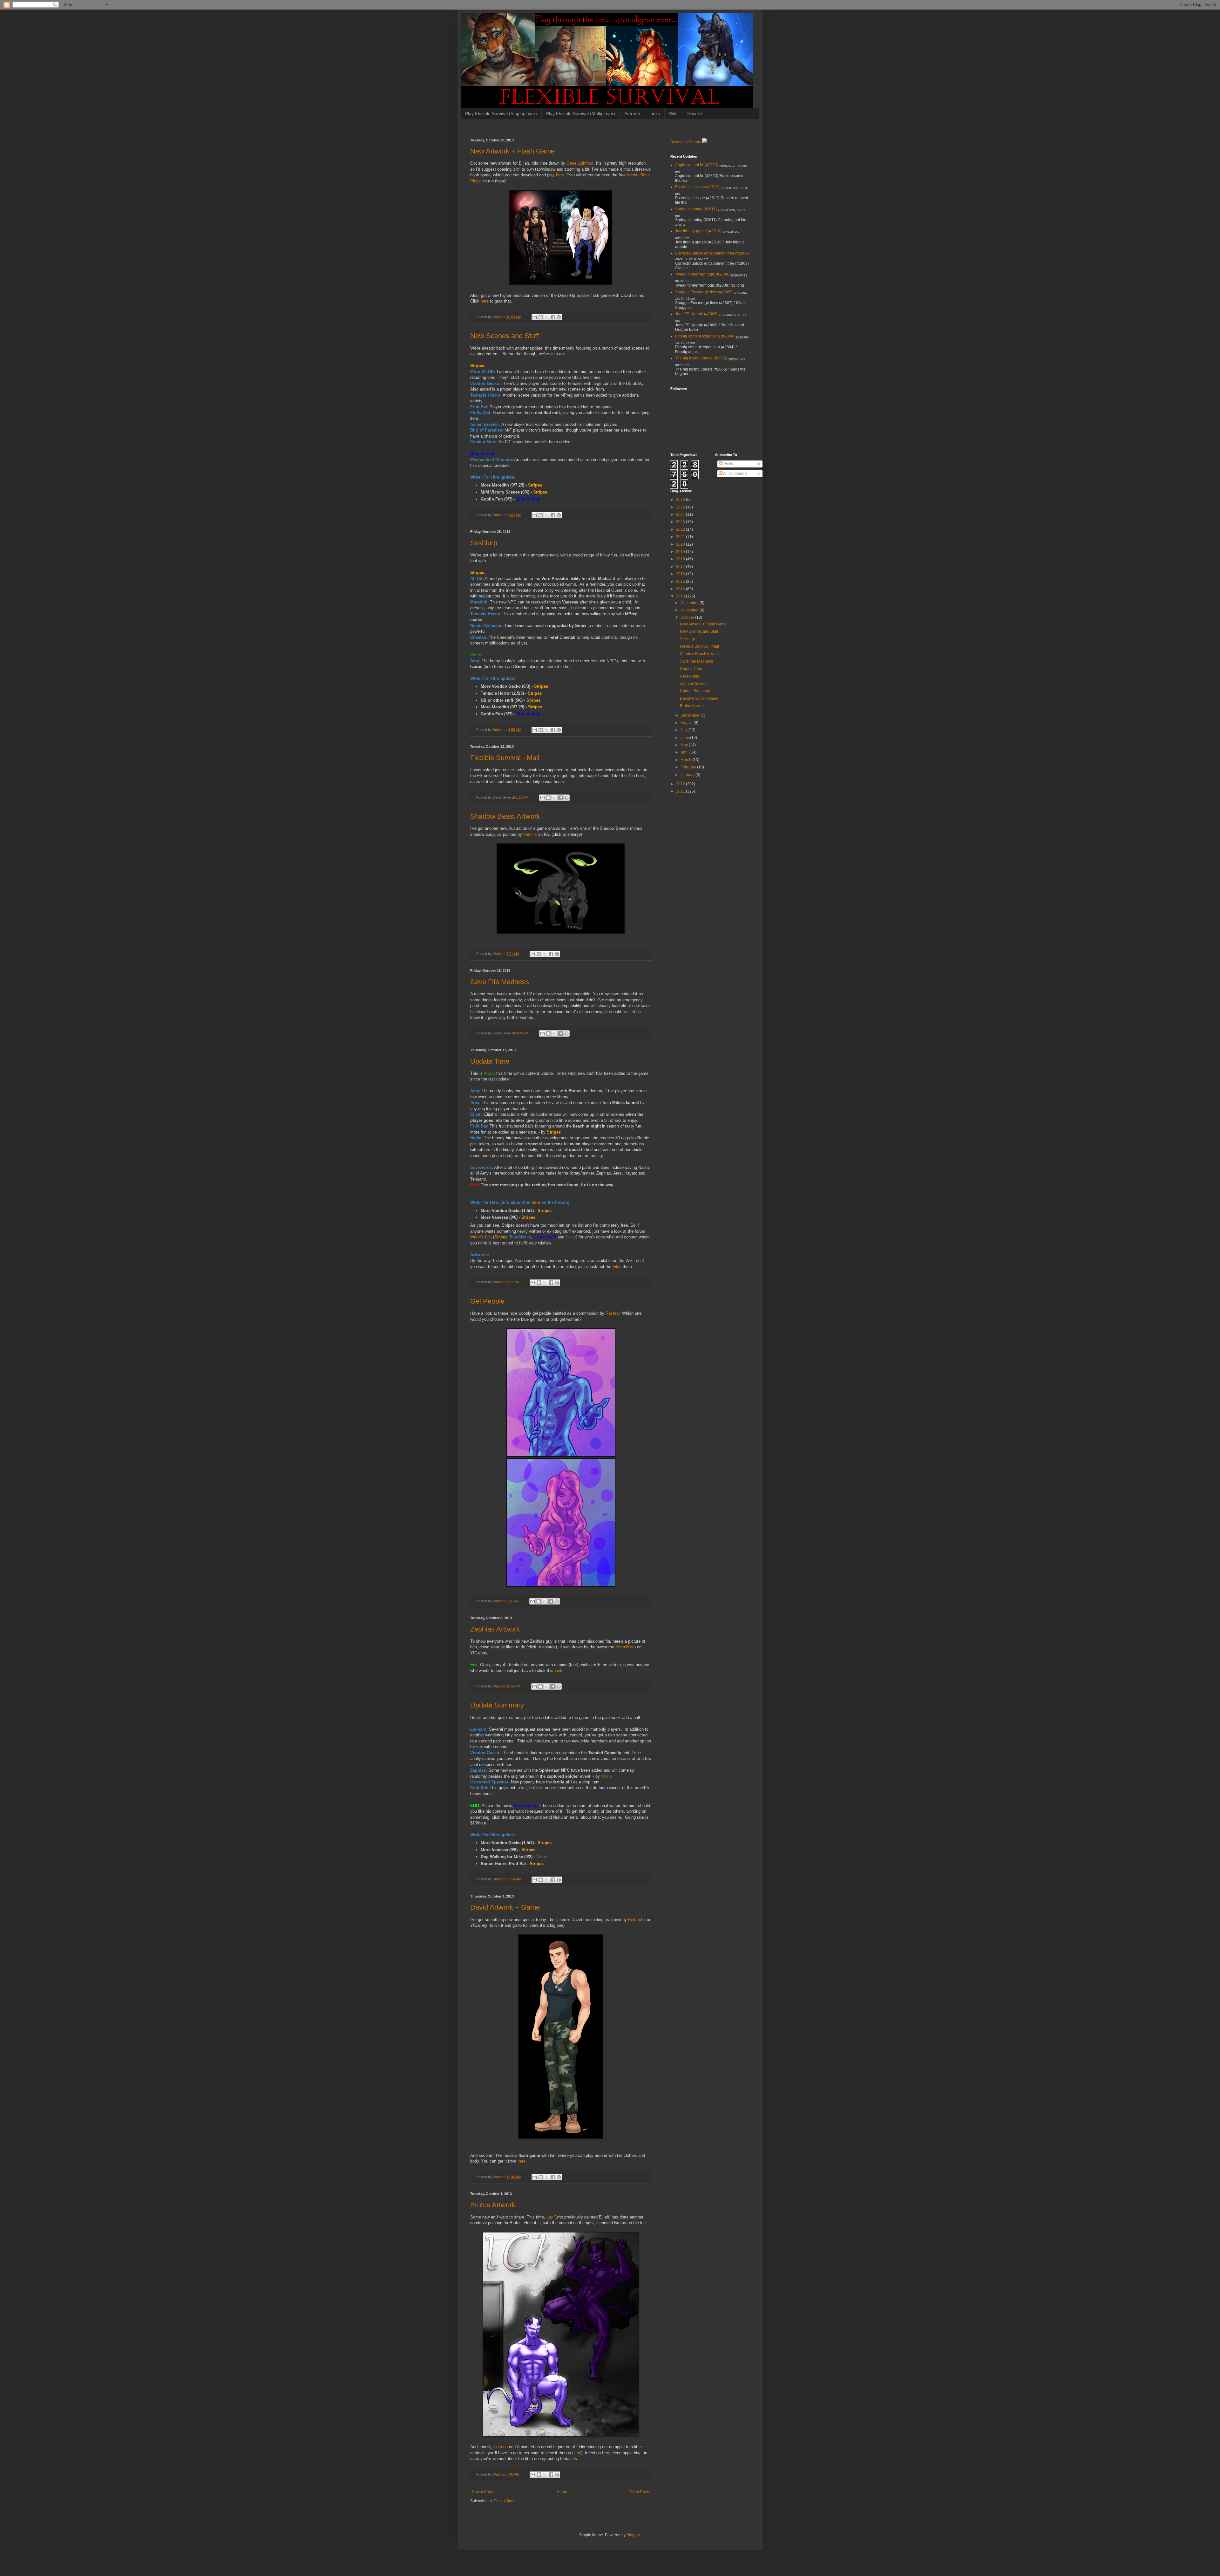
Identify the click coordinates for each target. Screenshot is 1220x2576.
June (685, 738)
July (685, 730)
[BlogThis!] (541, 317)
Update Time (490, 1061)
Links (655, 113)
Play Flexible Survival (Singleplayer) (501, 113)
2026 (681, 500)
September (691, 715)
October (688, 617)
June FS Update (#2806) (696, 314)
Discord (694, 113)
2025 (681, 507)
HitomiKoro (626, 1647)
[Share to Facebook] (553, 317)
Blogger (633, 2535)
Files (617, 1267)
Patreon (632, 113)
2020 (681, 544)
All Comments (735, 474)
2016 (681, 574)
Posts (728, 464)
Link (559, 1670)
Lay (550, 2217)
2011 (681, 791)
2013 (681, 596)
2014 (681, 589)
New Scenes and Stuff (505, 336)
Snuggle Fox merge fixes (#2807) (704, 292)
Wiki (673, 113)
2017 (681, 567)
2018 (681, 559)
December (690, 603)
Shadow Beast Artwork (505, 816)
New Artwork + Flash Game (512, 151)
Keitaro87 (637, 1920)
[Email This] (535, 317)
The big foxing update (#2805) (701, 358)
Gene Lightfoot (580, 163)
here (560, 175)
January (688, 775)
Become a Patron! (686, 142)
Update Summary (497, 1705)
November (690, 610)
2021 (681, 537)
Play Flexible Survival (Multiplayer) (581, 113)
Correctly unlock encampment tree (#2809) (712, 253)
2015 (681, 582)
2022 (681, 529)
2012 (681, 784)
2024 (681, 515)
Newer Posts (483, 2492)
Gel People (487, 1301)
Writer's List (481, 1237)
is (518, 776)
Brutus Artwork (493, 2205)
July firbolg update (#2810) (698, 231)
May (685, 745)
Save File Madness (500, 982)
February (689, 767)
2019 (681, 552)
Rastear (613, 1313)
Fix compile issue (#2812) (697, 187)
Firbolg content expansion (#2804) (705, 336)
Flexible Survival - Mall (505, 758)
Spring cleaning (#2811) (696, 209)
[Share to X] (547, 317)
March (686, 760)
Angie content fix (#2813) (697, 165)
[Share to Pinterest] (559, 317)
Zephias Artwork (495, 1629)
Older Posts (640, 2492)
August (687, 723)
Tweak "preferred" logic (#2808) (702, 274)
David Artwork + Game (505, 1907)
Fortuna (501, 2447)
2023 (681, 522)
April (685, 752)
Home (562, 2492)
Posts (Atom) (505, 2501)
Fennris (530, 834)
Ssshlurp (484, 543)
